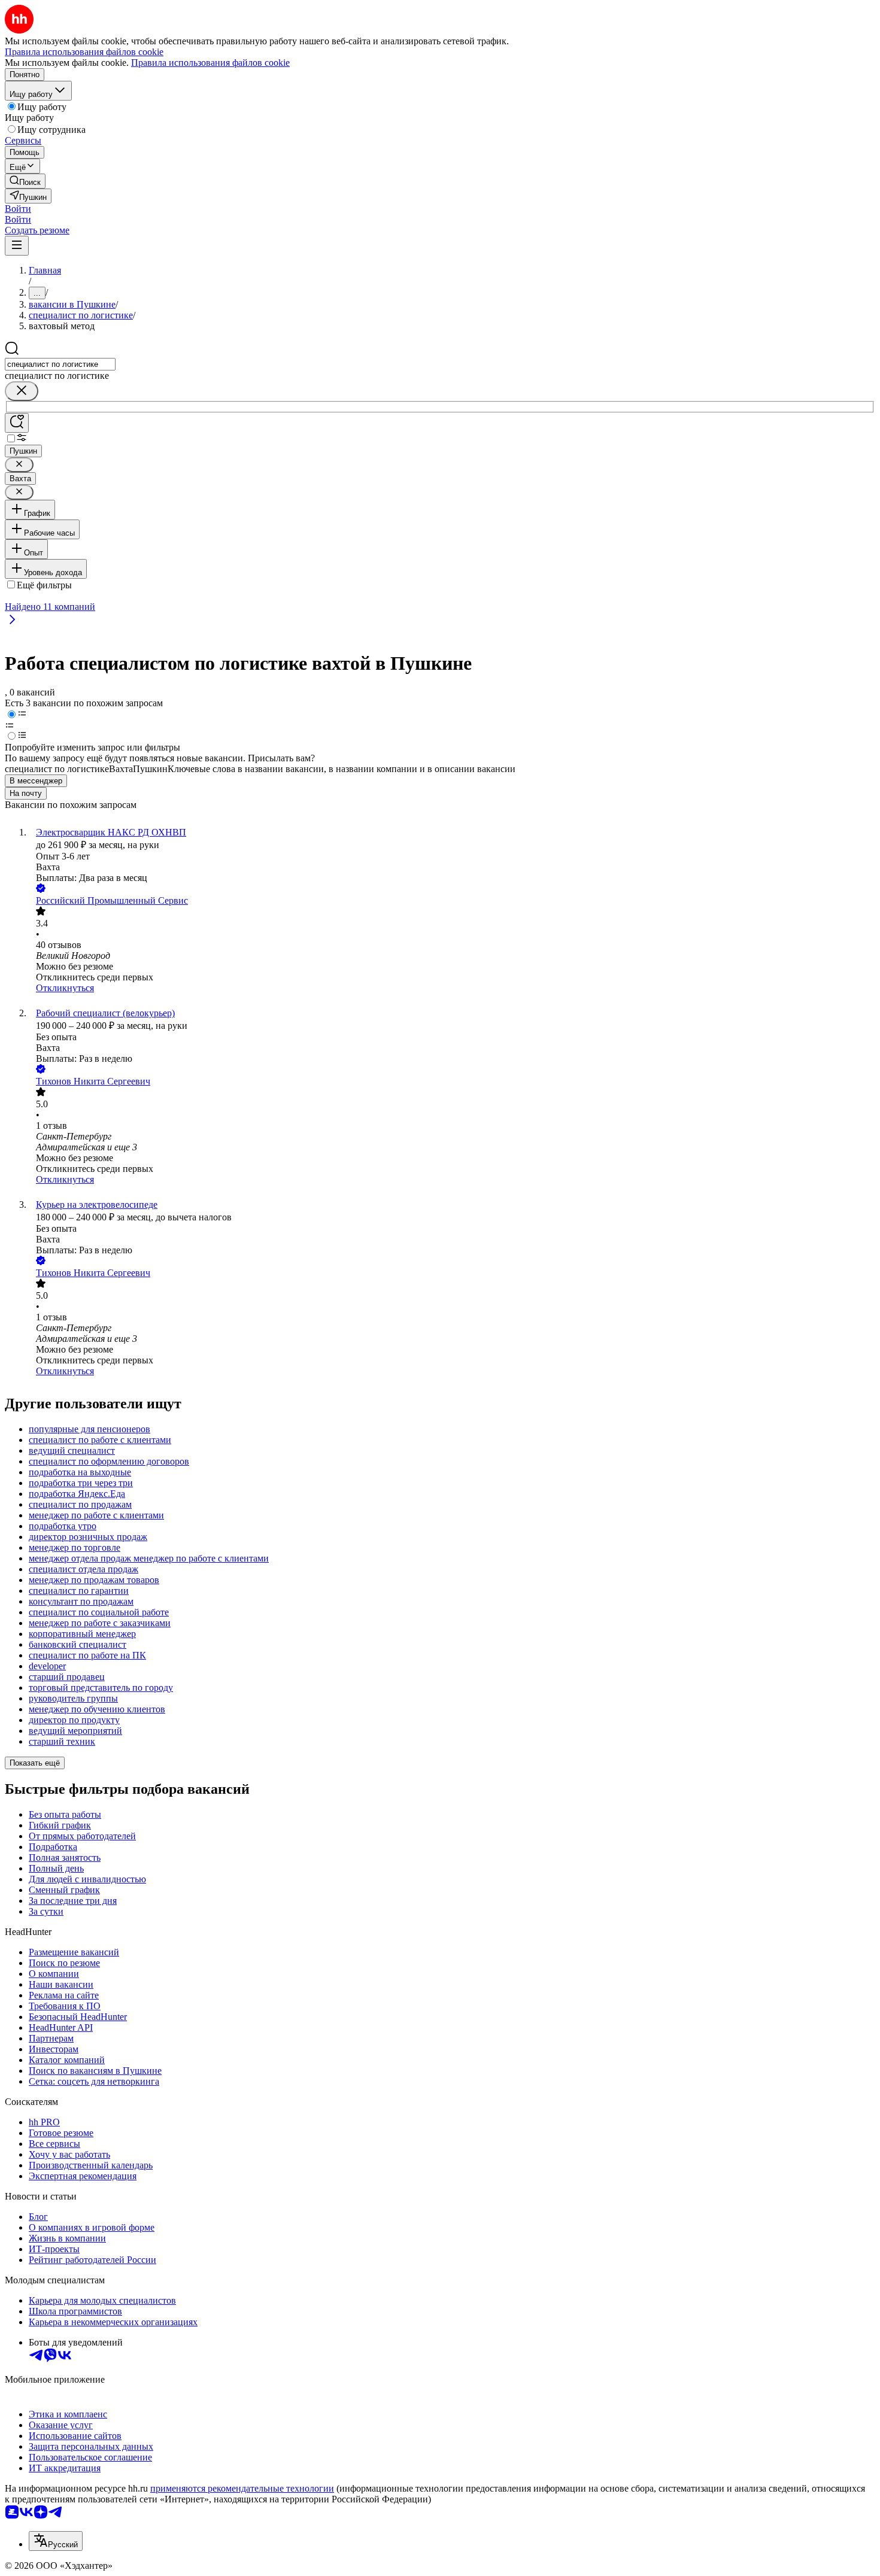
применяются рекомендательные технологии (242, 2488)
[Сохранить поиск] (17, 423)
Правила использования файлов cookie (210, 63)
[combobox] (60, 364)
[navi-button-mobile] (17, 246)
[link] (25, 181)
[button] (18, 209)
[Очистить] (22, 391)
